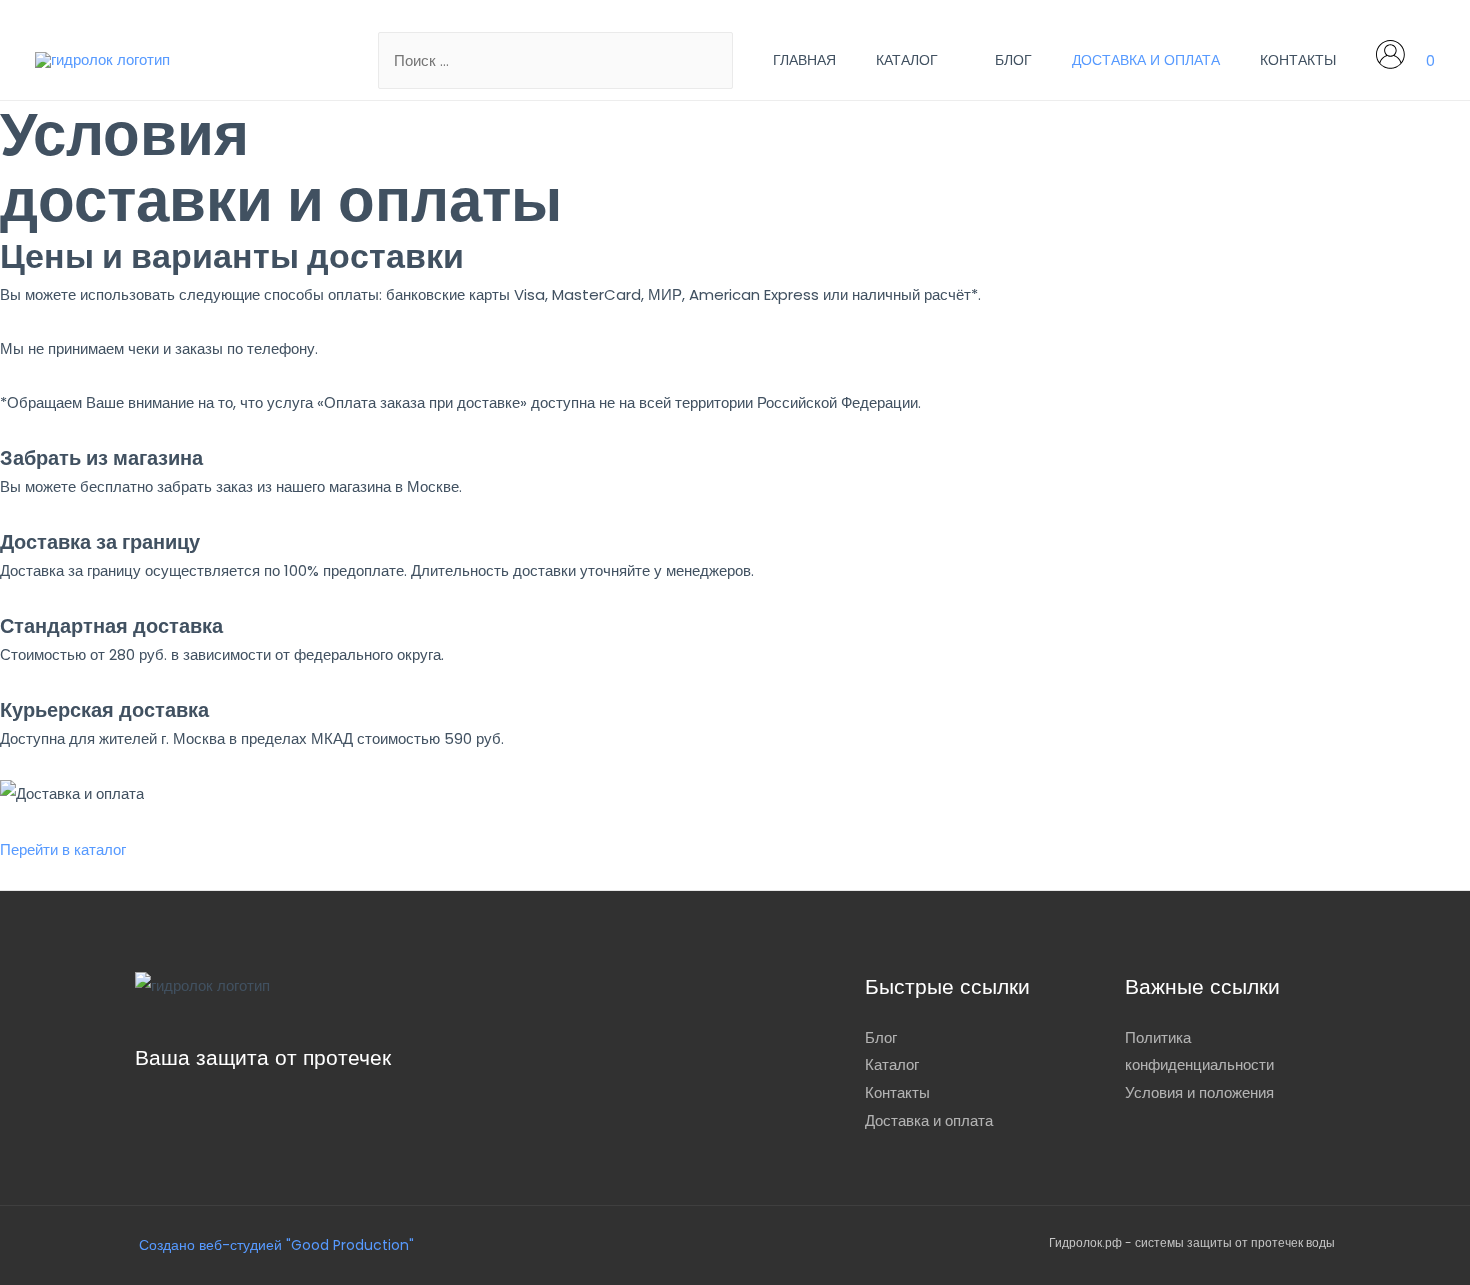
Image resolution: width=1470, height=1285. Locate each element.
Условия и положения (1199, 1092)
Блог (1013, 60)
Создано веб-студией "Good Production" (274, 1245)
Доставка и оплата (1146, 60)
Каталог (907, 60)
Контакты (1298, 60)
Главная (804, 60)
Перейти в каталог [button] (63, 849)
